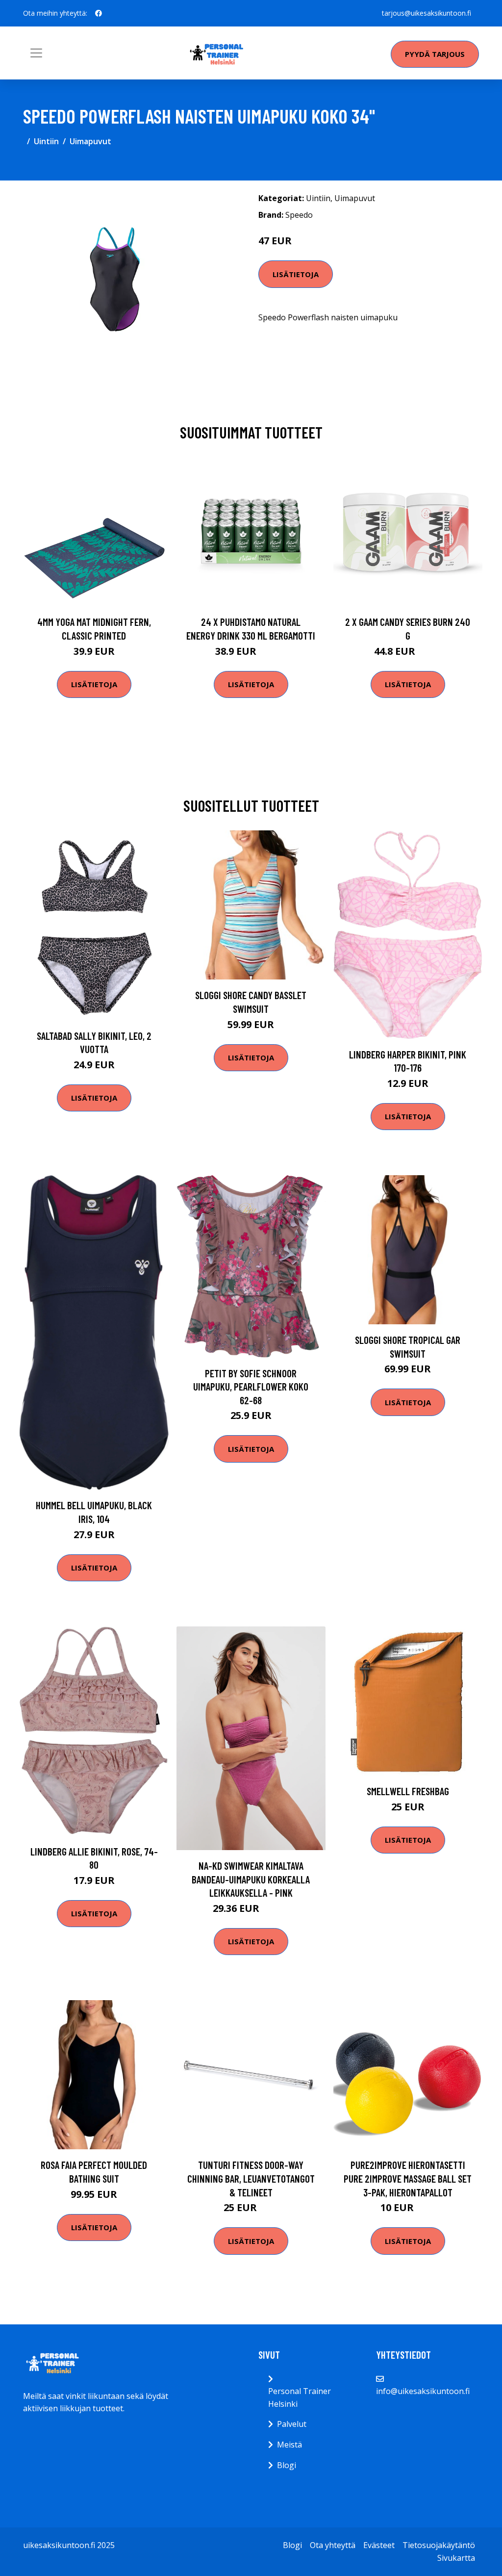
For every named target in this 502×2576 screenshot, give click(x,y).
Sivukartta (456, 2558)
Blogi (287, 2465)
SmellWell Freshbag (408, 1791)
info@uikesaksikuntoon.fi (423, 2391)
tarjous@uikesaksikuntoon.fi (427, 13)
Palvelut (292, 2424)
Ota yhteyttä (333, 2545)
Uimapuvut (90, 141)
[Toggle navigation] (36, 53)
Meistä (289, 2445)
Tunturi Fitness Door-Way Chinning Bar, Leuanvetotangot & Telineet (251, 2178)
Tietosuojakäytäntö (439, 2545)
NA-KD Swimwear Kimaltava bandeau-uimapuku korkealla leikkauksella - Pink (251, 1879)
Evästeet (379, 2545)
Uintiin (46, 141)
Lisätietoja (296, 274)
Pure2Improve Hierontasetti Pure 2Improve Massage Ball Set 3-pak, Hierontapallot (408, 2178)
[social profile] (99, 13)
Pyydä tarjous (435, 54)
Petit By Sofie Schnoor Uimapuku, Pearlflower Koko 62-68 (251, 1387)
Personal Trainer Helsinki (300, 2397)
